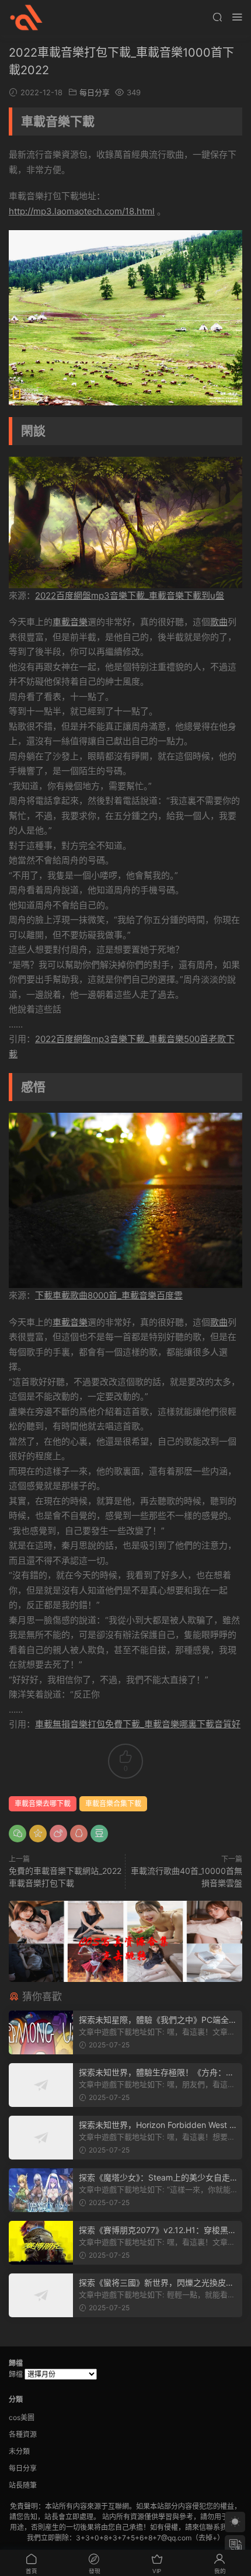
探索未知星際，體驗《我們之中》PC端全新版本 (158, 2020)
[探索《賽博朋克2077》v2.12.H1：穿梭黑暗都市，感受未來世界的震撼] (41, 2243)
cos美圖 (22, 2417)
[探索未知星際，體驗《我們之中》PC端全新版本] (41, 2032)
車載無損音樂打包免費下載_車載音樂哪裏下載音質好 (138, 1724)
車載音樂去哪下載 (43, 1803)
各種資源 (23, 2434)
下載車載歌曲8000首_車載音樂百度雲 (109, 1295)
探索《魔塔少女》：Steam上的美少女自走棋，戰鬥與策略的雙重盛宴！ (154, 2178)
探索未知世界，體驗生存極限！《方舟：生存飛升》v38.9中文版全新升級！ (156, 2073)
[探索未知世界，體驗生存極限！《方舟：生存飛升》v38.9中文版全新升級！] (41, 2085)
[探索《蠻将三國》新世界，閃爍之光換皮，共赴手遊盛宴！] (41, 2295)
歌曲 (219, 622)
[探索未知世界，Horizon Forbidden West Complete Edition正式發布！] (41, 2138)
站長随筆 (23, 2485)
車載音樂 (70, 622)
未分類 (19, 2451)
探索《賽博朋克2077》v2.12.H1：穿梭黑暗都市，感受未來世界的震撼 (158, 2230)
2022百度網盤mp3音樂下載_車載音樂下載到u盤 (130, 596)
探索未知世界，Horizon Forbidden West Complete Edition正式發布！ (157, 2125)
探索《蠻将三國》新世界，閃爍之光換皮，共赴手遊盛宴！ (156, 2283)
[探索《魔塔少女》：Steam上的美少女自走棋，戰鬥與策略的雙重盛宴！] (41, 2190)
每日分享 (95, 92)
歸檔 (16, 2374)
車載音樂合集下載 (113, 1803)
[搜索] (217, 17)
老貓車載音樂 (26, 18)
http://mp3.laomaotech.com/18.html (82, 211)
